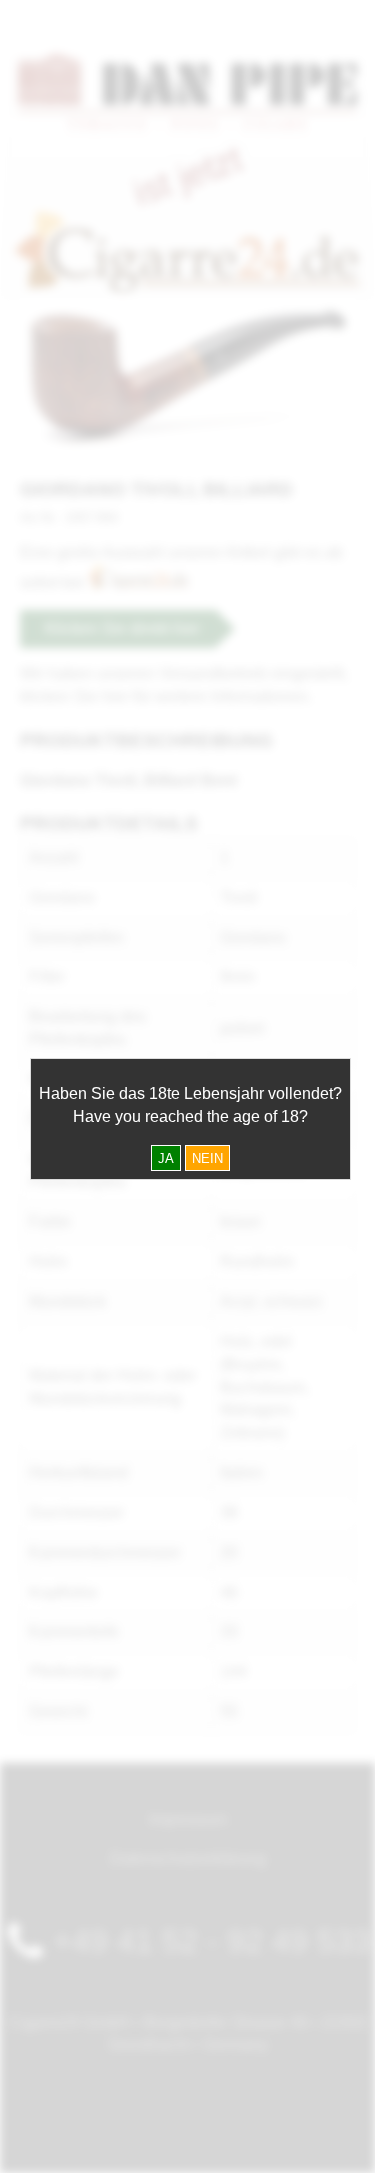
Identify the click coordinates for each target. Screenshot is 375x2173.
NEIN (207, 1158)
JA (166, 1158)
